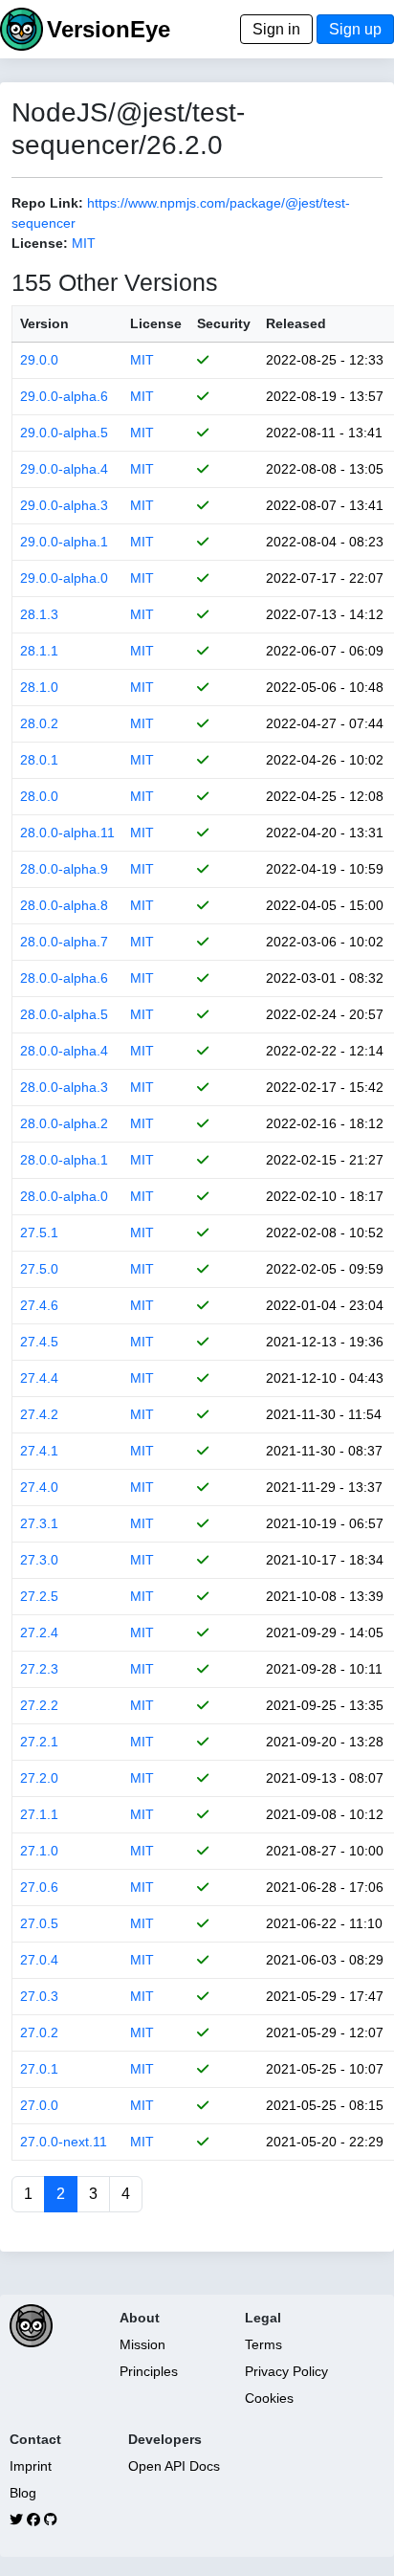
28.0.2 (39, 723)
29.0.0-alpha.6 (64, 396)
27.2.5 (39, 1596)
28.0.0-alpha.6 (64, 978)
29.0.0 (39, 360)
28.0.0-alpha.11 (67, 833)
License (156, 323)
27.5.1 (39, 1232)
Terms (263, 2344)
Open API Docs (174, 2466)
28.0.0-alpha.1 (64, 1160)
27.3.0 (39, 1560)
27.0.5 (39, 1923)
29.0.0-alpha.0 (64, 578)
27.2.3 (39, 1669)
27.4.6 (39, 1305)
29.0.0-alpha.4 (64, 469)
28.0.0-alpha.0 (64, 1196)
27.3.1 (39, 1523)
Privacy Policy (286, 2371)
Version (44, 323)
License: (40, 243)
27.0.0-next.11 (64, 2142)
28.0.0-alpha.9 (64, 869)
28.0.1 (39, 760)
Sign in (276, 29)
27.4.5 (39, 1342)
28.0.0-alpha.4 (64, 1051)
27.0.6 (39, 1887)
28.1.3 (39, 614)
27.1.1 (39, 1814)
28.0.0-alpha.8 (64, 905)
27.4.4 (39, 1378)
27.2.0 (39, 1778)
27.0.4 (39, 1960)
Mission (142, 2344)
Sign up (355, 29)
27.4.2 (39, 1414)
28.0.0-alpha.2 (64, 1123)
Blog (23, 2493)
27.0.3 (39, 1996)
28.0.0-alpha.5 (64, 1014)
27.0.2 (39, 2032)
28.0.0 (39, 796)
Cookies (269, 2398)
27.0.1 (39, 2069)
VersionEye (109, 29)
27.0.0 (39, 2105)
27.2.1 (39, 1742)
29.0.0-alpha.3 (64, 505)
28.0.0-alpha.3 (64, 1087)
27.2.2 (39, 1705)
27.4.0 (39, 1487)
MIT (84, 243)
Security (224, 323)
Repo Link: (47, 203)
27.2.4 (39, 1632)
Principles (149, 2371)
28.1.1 (39, 651)
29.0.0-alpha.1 (64, 542)
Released (296, 323)
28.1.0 (39, 687)
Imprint (31, 2466)
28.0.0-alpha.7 (64, 942)
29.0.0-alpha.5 (64, 433)
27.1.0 (39, 1851)
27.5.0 (39, 1269)
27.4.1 (39, 1451)
